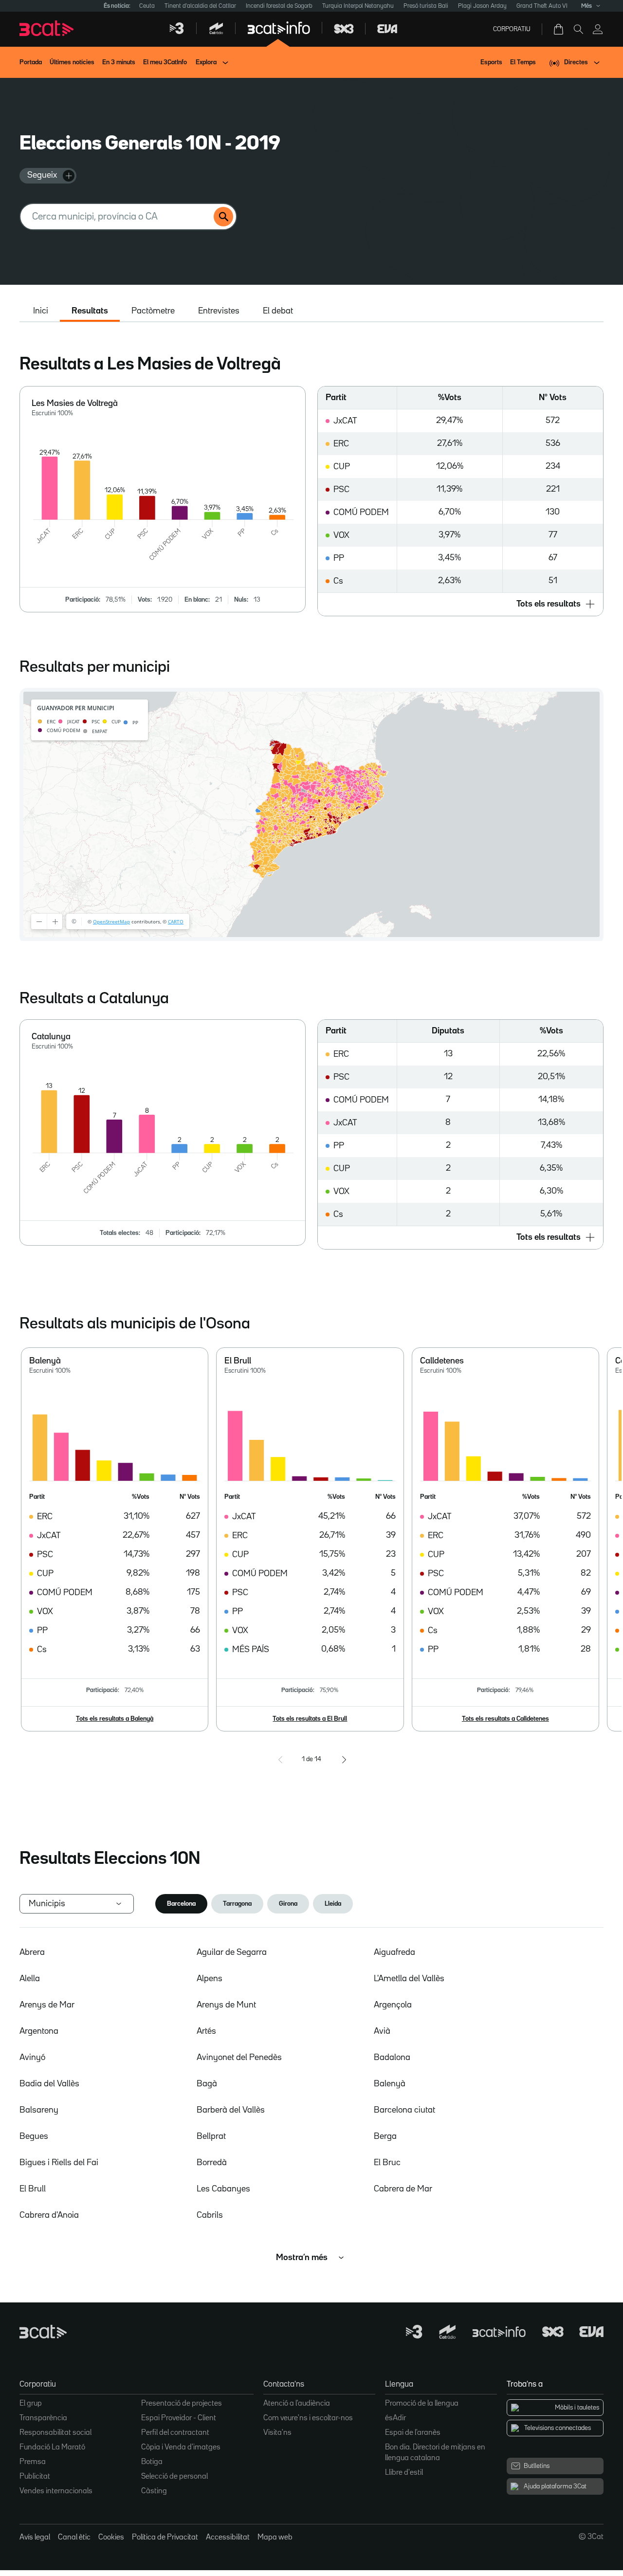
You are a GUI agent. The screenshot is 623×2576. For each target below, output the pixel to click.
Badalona (392, 2058)
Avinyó (32, 2058)
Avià (382, 2031)
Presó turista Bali (426, 6)
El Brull (33, 2189)
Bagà (207, 2084)
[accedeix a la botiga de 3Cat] (559, 29)
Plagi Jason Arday (482, 6)
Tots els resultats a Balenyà (115, 1719)
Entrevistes (219, 311)
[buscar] (223, 217)
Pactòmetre (153, 311)
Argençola (393, 2005)
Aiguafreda (394, 1952)
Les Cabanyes (223, 2189)
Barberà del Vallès (231, 2110)
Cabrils (210, 2215)
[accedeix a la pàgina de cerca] (578, 29)
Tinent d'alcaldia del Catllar (200, 6)
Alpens (210, 1979)
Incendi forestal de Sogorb (279, 6)
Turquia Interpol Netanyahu (358, 6)
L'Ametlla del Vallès (409, 1979)
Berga (385, 2136)
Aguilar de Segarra (232, 1952)
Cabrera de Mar (403, 2189)
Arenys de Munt (226, 2005)
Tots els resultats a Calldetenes (505, 1719)
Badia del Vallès (49, 2084)
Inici (41, 311)
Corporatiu (512, 29)
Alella (30, 1979)
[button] (460, 604)
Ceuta (147, 6)
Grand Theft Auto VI (542, 6)
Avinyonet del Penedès (239, 2058)
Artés (206, 2031)
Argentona (39, 2031)
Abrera (32, 1952)
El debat (278, 311)
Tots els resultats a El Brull (310, 1719)
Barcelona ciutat (404, 2110)
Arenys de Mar (47, 2005)
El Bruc (387, 2163)
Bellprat (211, 2136)
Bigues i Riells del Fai (59, 2163)
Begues (34, 2136)
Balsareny (39, 2110)
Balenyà (390, 2084)
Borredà (212, 2163)
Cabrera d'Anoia (49, 2215)
